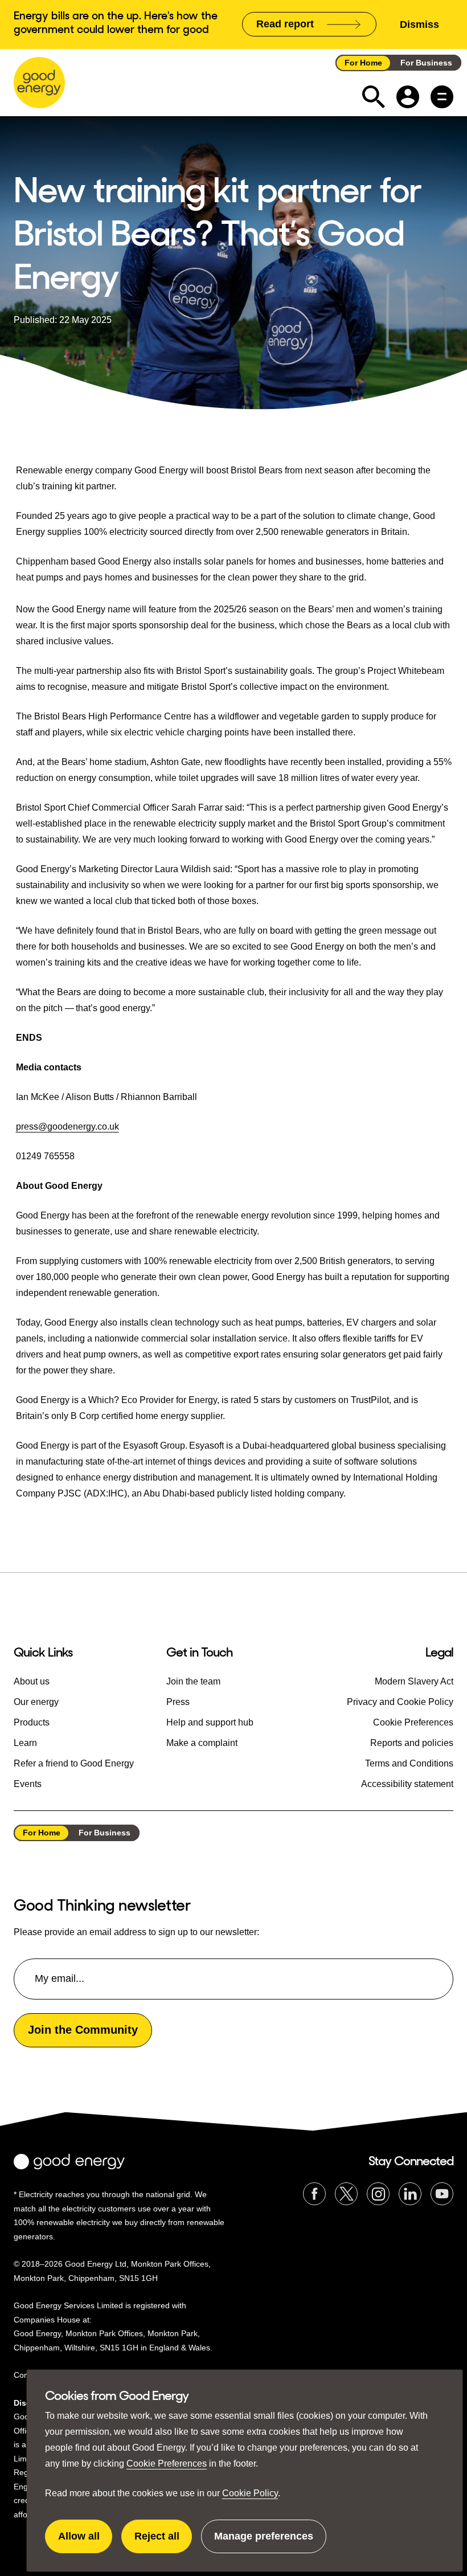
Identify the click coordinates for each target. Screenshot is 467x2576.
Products (32, 1722)
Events (28, 1784)
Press (178, 1702)
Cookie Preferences (167, 2463)
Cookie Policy (250, 2493)
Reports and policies (412, 1743)
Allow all (85, 2542)
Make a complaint (202, 1743)
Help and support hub (210, 1722)
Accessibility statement (407, 1784)
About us (32, 1681)
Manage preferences (264, 2542)
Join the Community (83, 2030)
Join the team (193, 1681)
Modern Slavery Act (414, 1681)
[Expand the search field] (374, 97)
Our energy (36, 1702)
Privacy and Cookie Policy (400, 1702)
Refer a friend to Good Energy (74, 1763)
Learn (25, 1743)
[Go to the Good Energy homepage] (39, 83)
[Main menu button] (442, 97)
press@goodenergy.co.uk (67, 1127)
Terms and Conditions (409, 1763)
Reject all (163, 2542)
